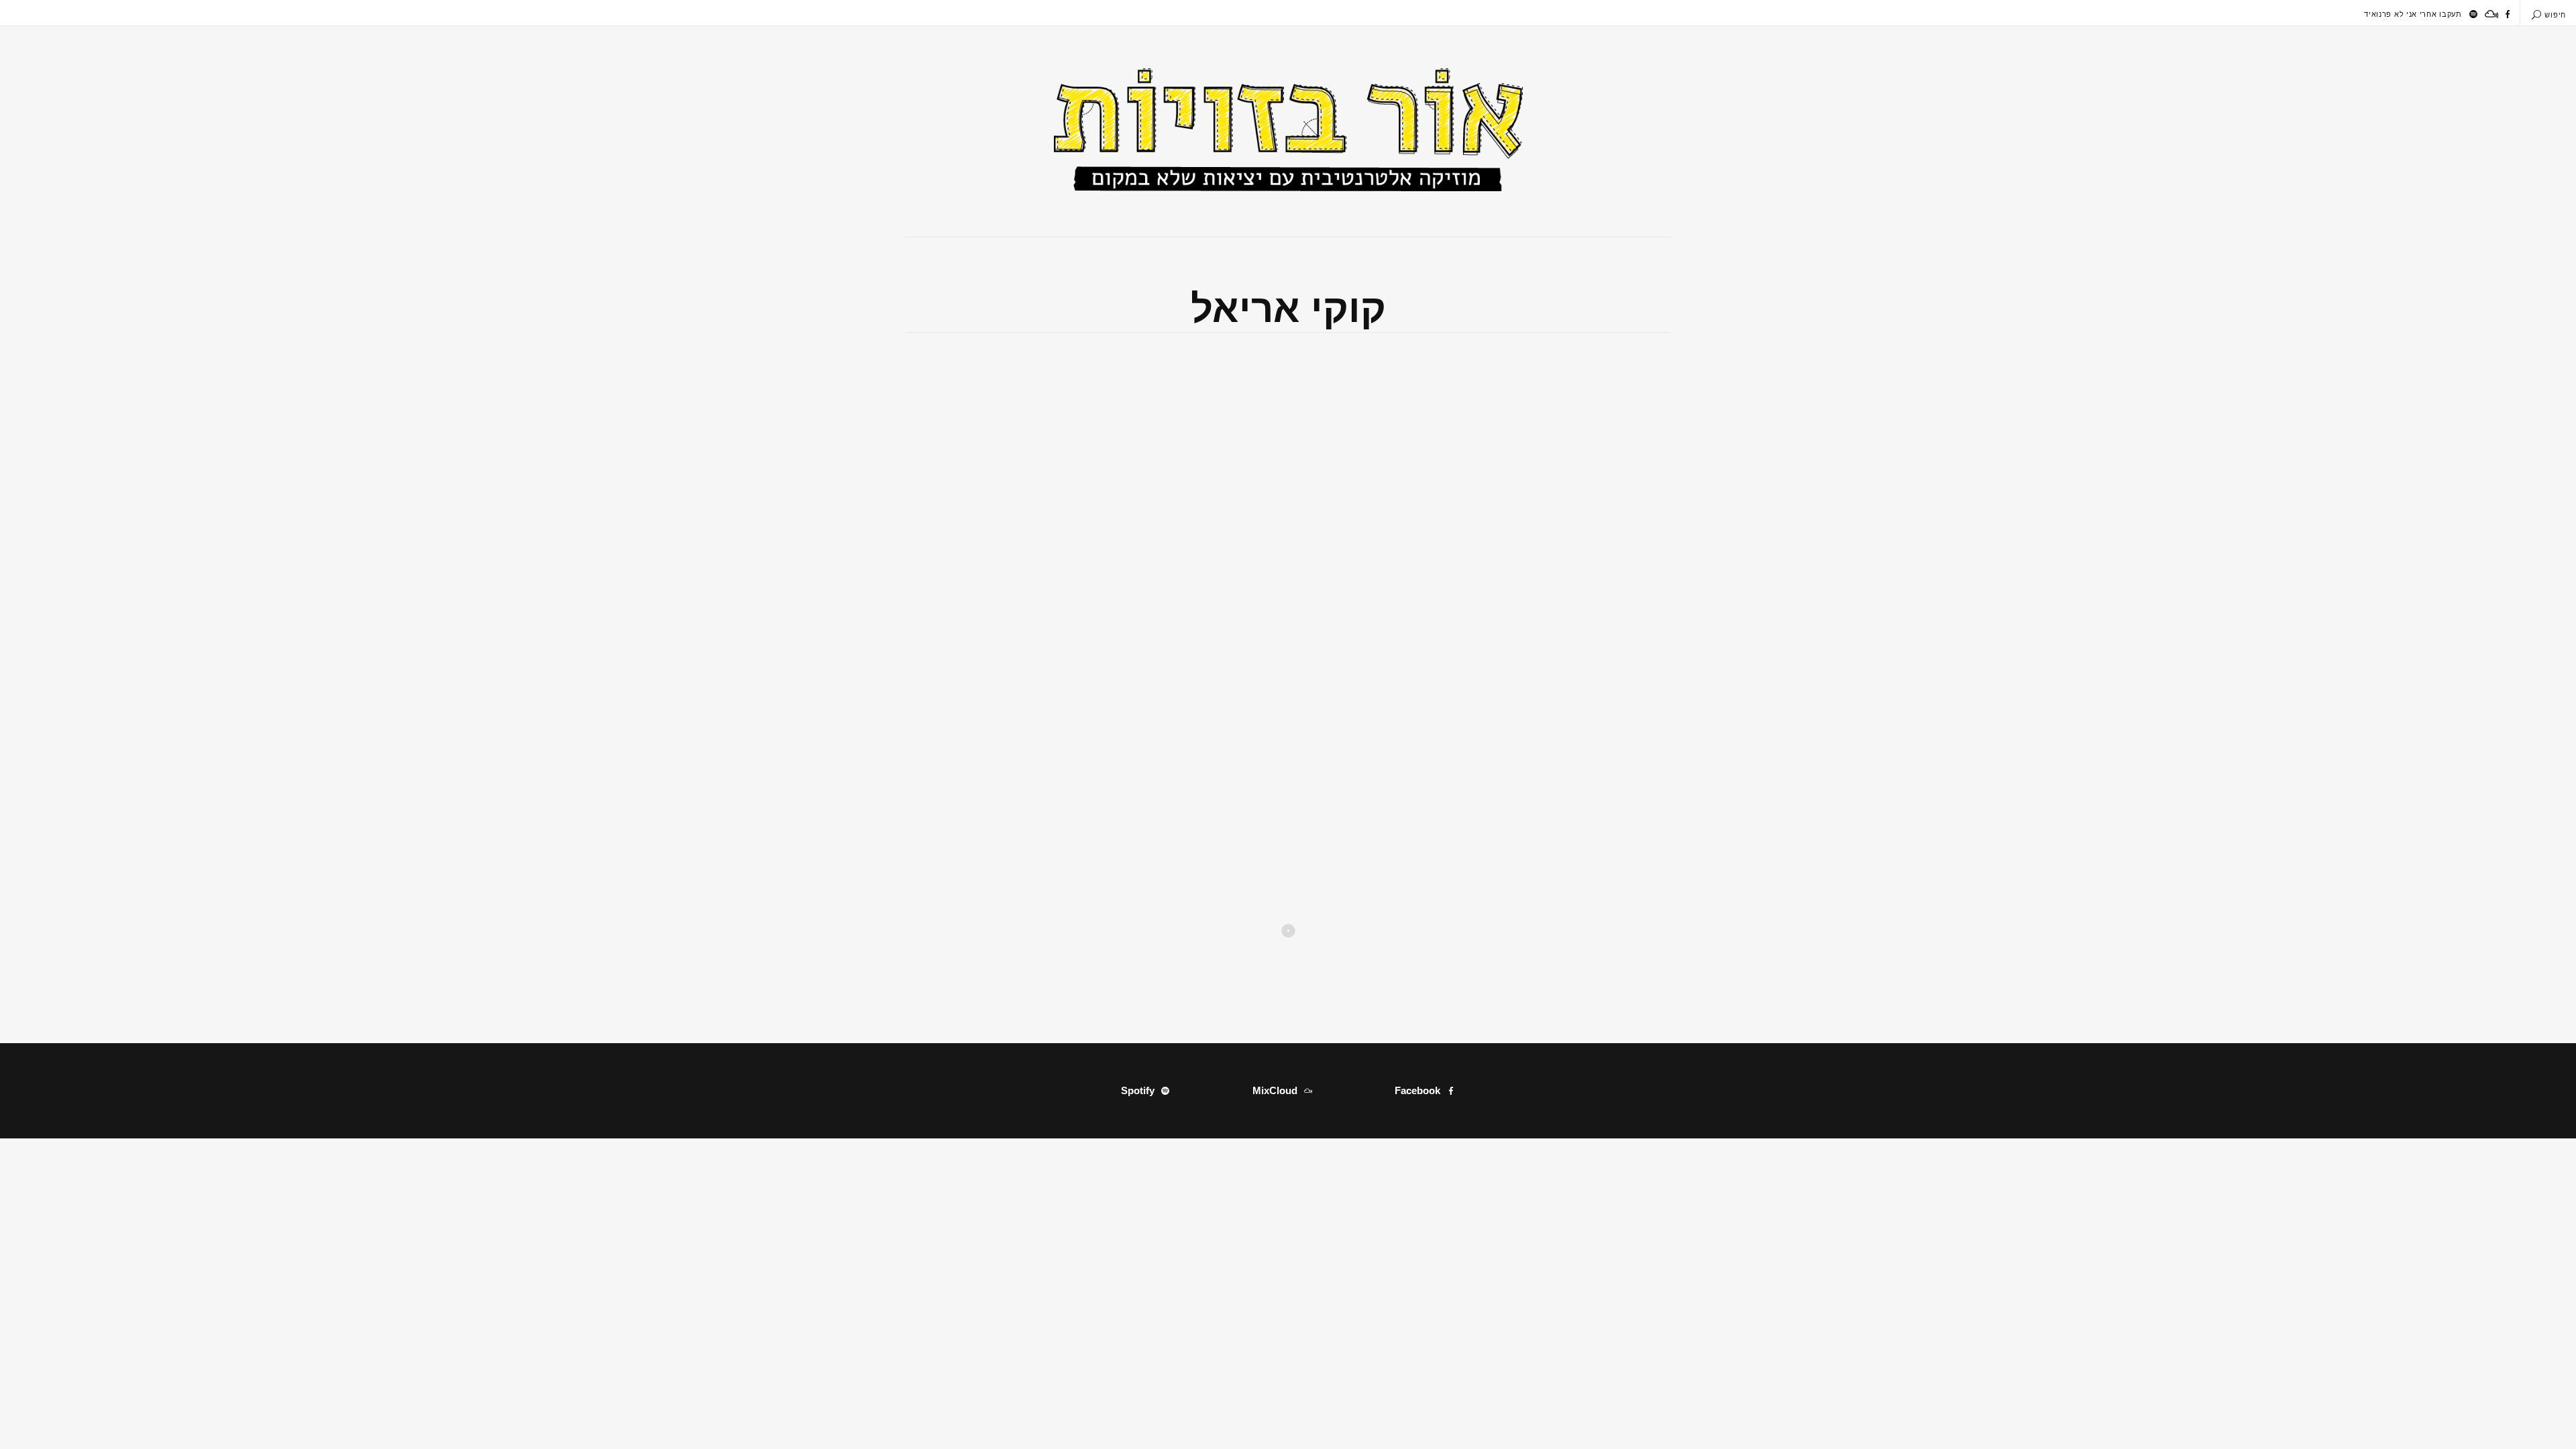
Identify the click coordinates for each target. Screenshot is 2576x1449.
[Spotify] (2473, 14)
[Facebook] (2508, 14)
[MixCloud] (2491, 14)
